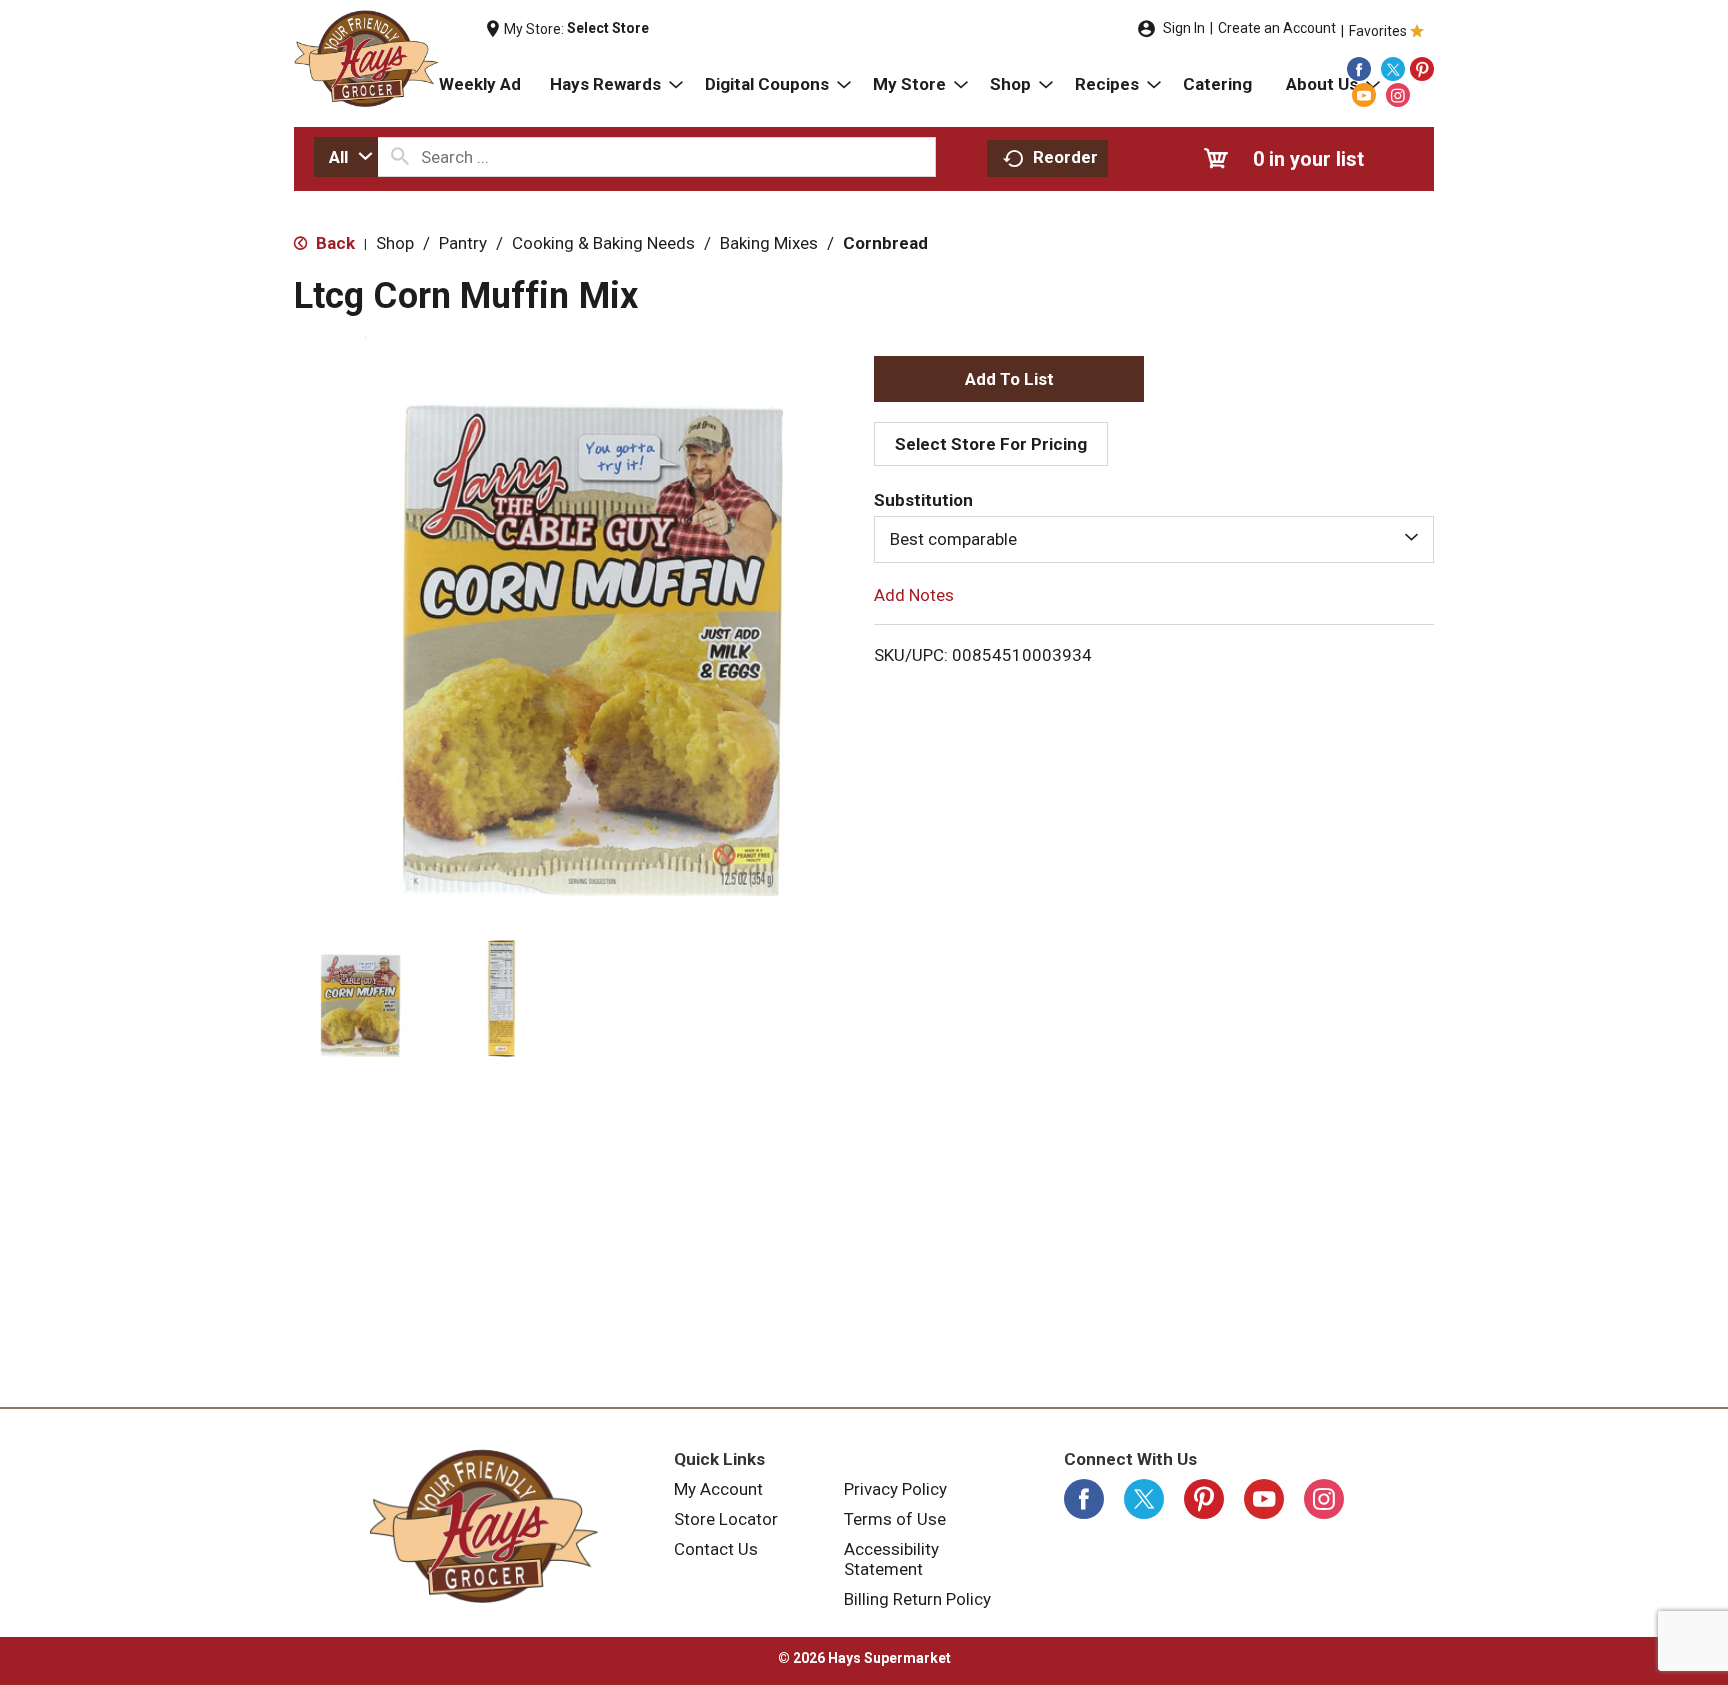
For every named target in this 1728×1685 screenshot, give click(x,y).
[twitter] (1393, 69)
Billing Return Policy (917, 1599)
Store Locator (726, 1519)
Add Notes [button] (914, 594)
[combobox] (346, 157)
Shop (395, 243)
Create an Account (1277, 28)
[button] (356, 998)
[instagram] (1398, 95)
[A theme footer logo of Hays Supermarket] (484, 1526)
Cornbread (885, 243)
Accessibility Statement (891, 1559)
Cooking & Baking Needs (603, 243)
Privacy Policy (895, 1489)
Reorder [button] (1065, 157)
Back (333, 243)
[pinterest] (1422, 69)
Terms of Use (895, 1519)
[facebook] (1359, 69)
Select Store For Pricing (991, 444)
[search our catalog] (400, 157)
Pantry (463, 243)
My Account (718, 1489)
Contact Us (716, 1549)
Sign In (1184, 28)
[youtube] (1364, 95)
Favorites (1378, 31)
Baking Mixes (769, 243)
